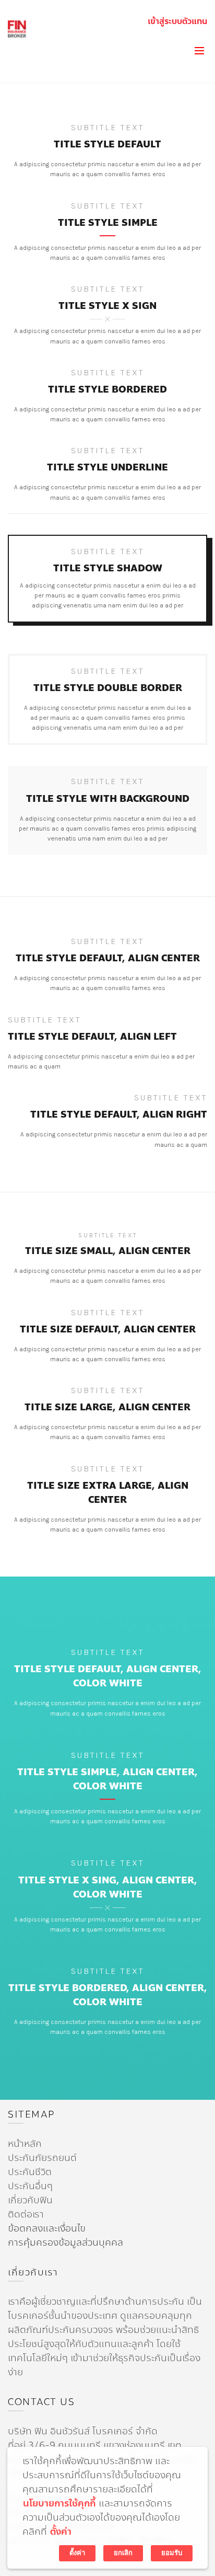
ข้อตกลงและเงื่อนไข (47, 2228)
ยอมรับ (172, 2553)
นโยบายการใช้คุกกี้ (59, 2504)
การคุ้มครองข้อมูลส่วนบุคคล (65, 2242)
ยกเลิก (123, 2553)
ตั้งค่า (61, 2532)
